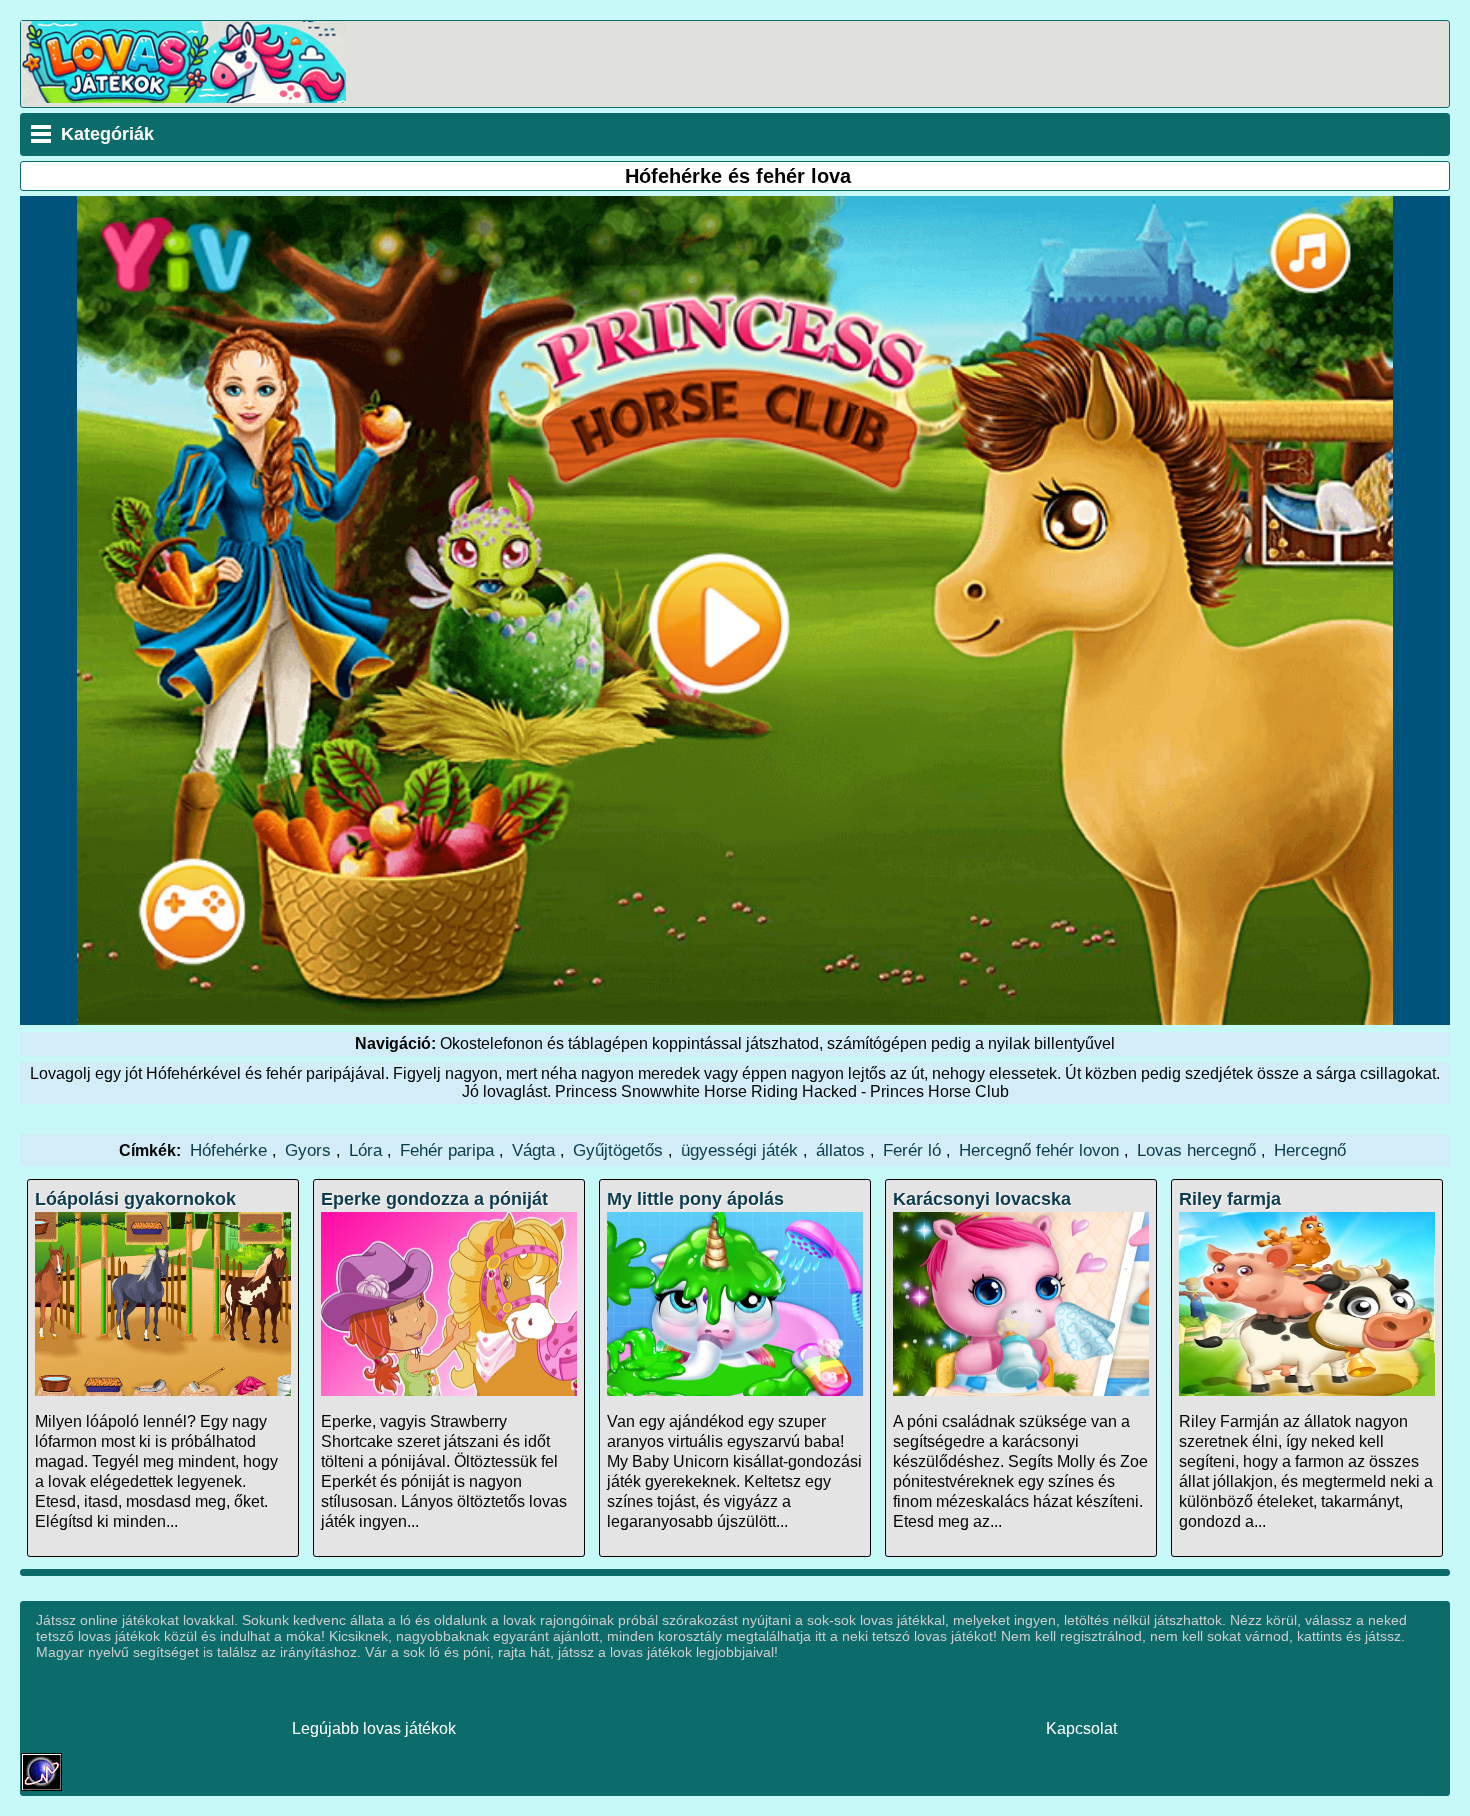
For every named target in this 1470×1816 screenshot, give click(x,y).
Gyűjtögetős (618, 1150)
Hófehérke (228, 1150)
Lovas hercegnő (1196, 1150)
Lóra (365, 1150)
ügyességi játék (739, 1150)
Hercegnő (1310, 1150)
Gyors (308, 1150)
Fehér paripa (447, 1150)
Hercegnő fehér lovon (1039, 1150)
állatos (840, 1150)
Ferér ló (912, 1150)
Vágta (533, 1150)
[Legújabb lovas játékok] (183, 97)
